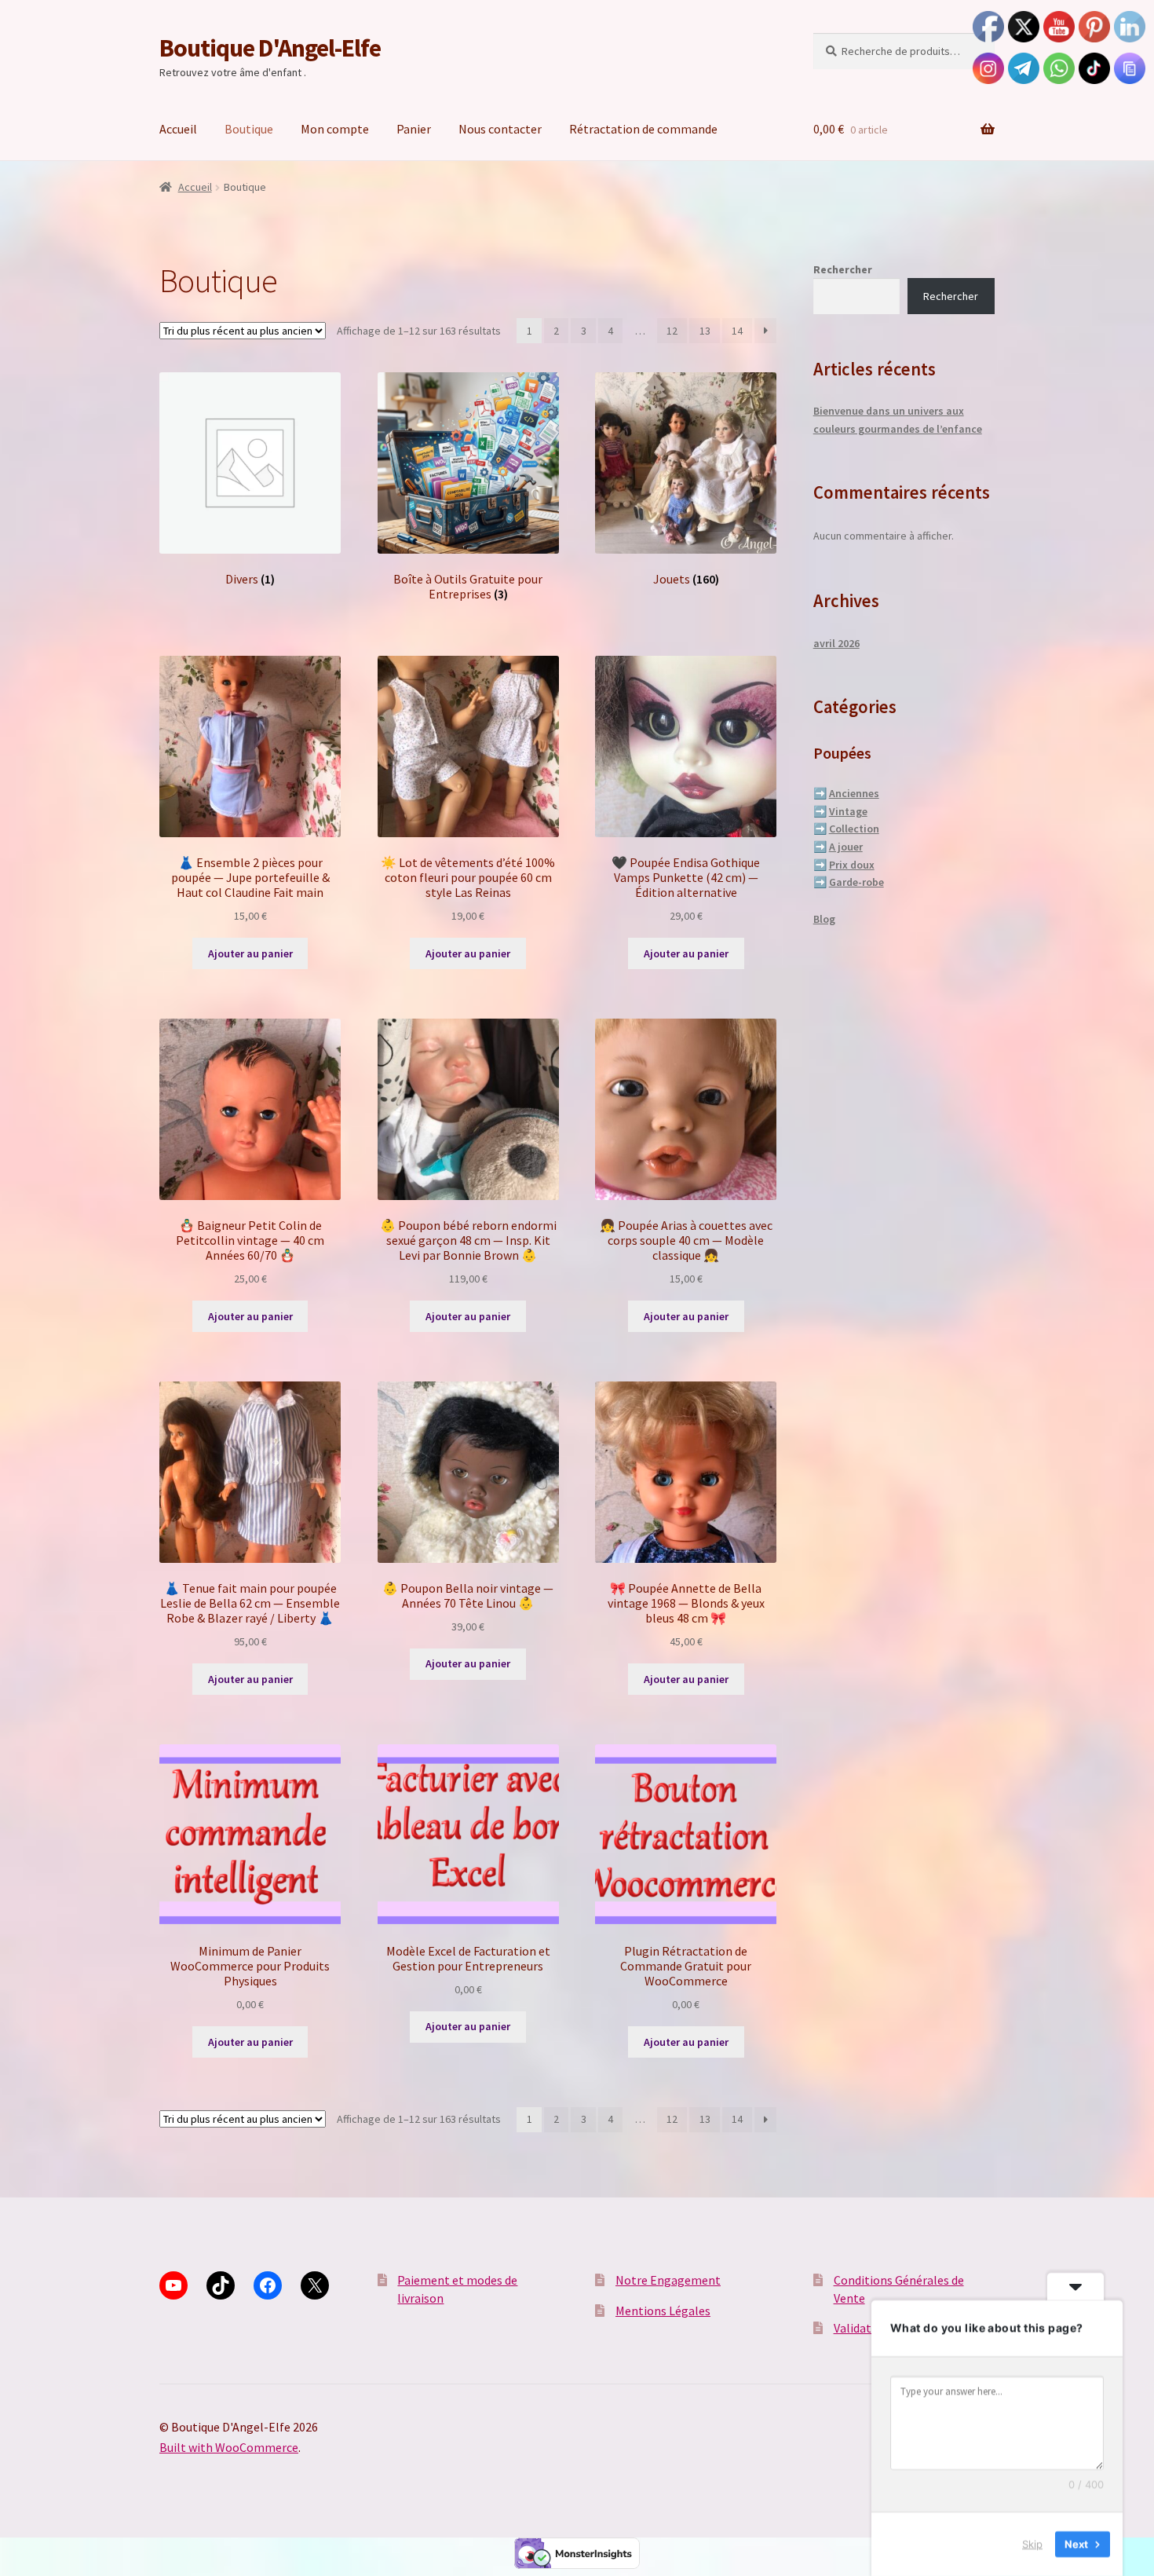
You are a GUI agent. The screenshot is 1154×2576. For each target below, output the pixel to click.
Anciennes (854, 793)
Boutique (249, 129)
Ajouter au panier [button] (250, 953)
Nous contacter (500, 129)
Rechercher (843, 269)
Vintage (848, 811)
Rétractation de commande (643, 129)
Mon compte (335, 129)
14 (737, 331)
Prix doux (852, 865)
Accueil (178, 129)
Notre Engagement (668, 2280)
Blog (824, 919)
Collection (854, 829)
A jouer (846, 847)
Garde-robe (856, 882)
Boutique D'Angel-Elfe (270, 48)
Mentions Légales (663, 2311)
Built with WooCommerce (229, 2447)
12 (672, 331)
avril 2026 (836, 643)
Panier (414, 129)
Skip (1032, 2544)
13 (705, 331)
